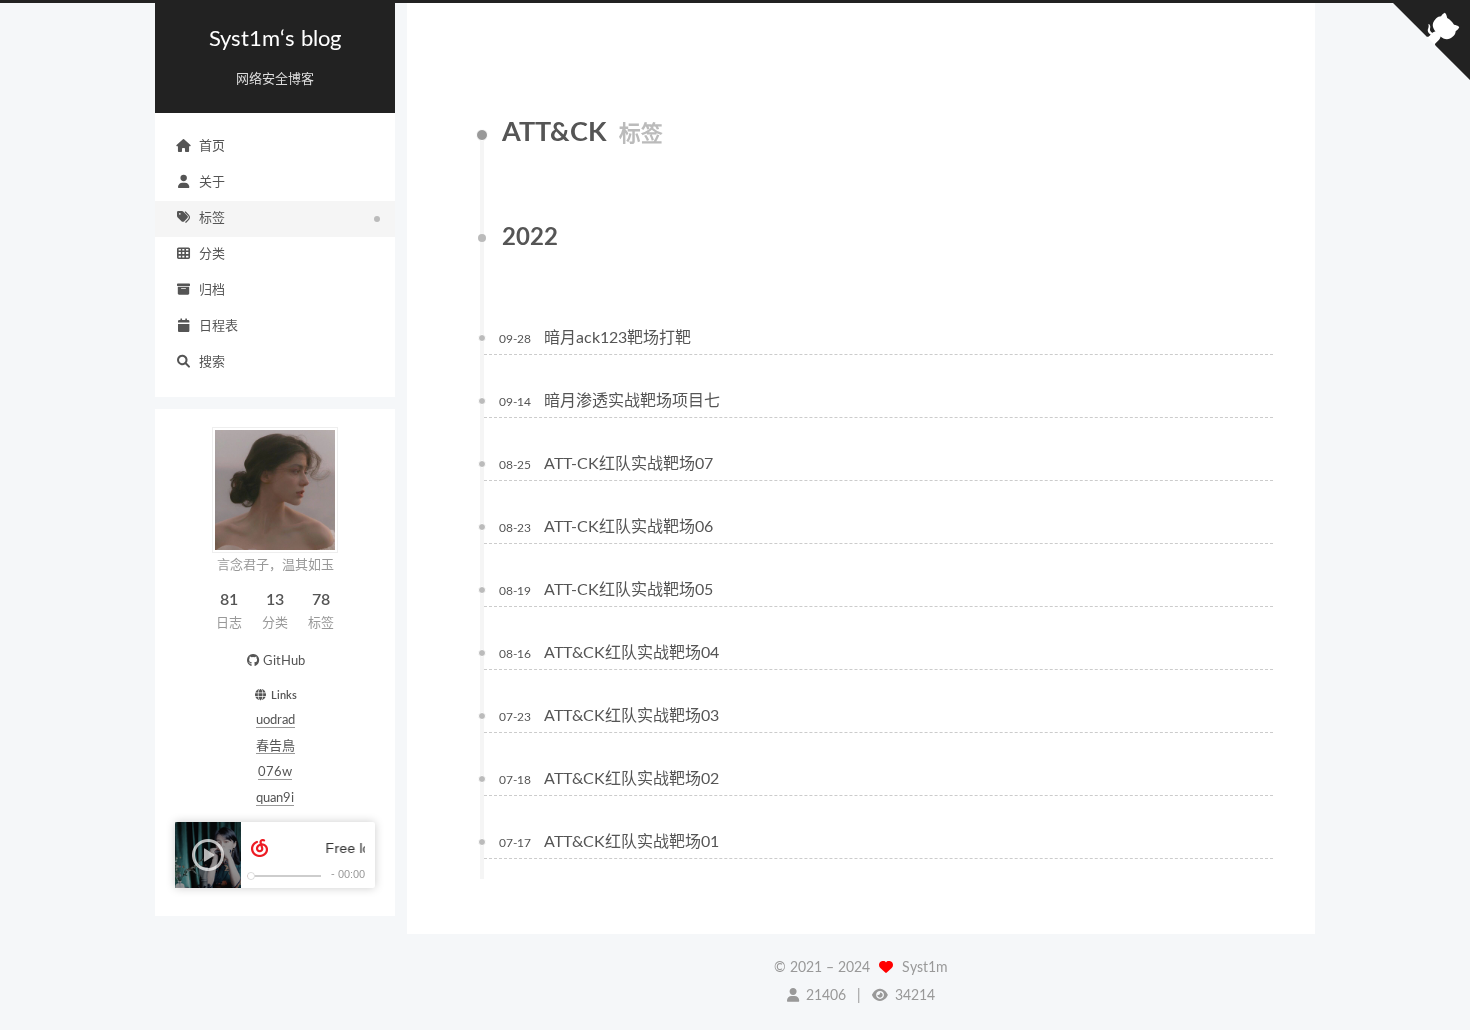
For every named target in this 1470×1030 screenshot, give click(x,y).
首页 (212, 146)
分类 (212, 254)
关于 (212, 182)
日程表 (218, 326)
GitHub (284, 661)
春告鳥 (275, 746)
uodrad (275, 720)
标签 (212, 218)
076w (275, 772)
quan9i (275, 798)
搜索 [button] (212, 362)
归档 (212, 290)
